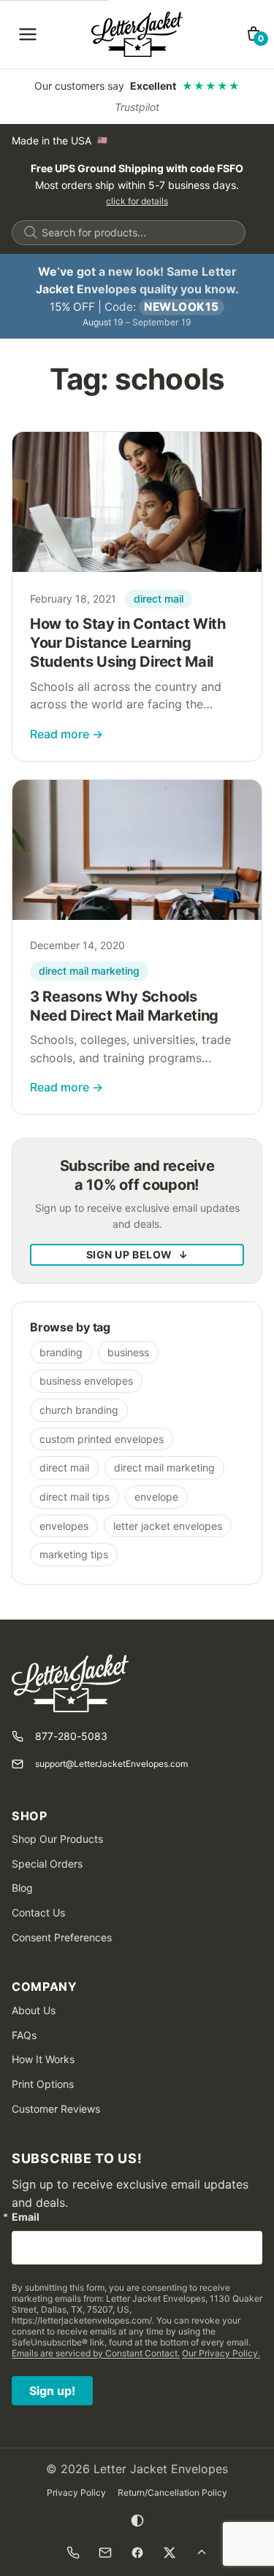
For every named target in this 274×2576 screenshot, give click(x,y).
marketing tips (74, 1554)
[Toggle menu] (28, 34)
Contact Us (38, 1912)
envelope (156, 1497)
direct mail (159, 599)
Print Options (43, 2084)
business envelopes (86, 1381)
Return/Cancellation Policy (172, 2492)
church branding (79, 1410)
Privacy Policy (76, 2492)
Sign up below (137, 1254)
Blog (22, 1888)
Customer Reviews (56, 2109)
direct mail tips (75, 1497)
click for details (137, 201)
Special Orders (47, 1864)
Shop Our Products (57, 1839)
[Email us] (105, 2553)
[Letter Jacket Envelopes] (137, 34)
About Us (34, 2010)
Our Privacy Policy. (221, 2353)
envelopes (64, 1526)
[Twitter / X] (170, 2553)
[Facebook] (137, 2553)
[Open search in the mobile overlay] (129, 233)
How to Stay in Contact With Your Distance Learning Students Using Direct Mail (128, 643)
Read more (66, 734)
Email (26, 2217)
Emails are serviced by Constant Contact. (96, 2353)
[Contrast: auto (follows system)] (137, 2521)
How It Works (43, 2059)
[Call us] (73, 2553)
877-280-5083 (71, 1736)
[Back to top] (202, 2553)
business (128, 1352)
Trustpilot (137, 107)
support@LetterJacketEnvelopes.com (111, 1764)
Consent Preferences (62, 1937)
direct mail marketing (89, 971)
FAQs (24, 2035)
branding (61, 1352)
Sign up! (52, 2391)
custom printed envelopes (102, 1439)
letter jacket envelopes (168, 1526)
